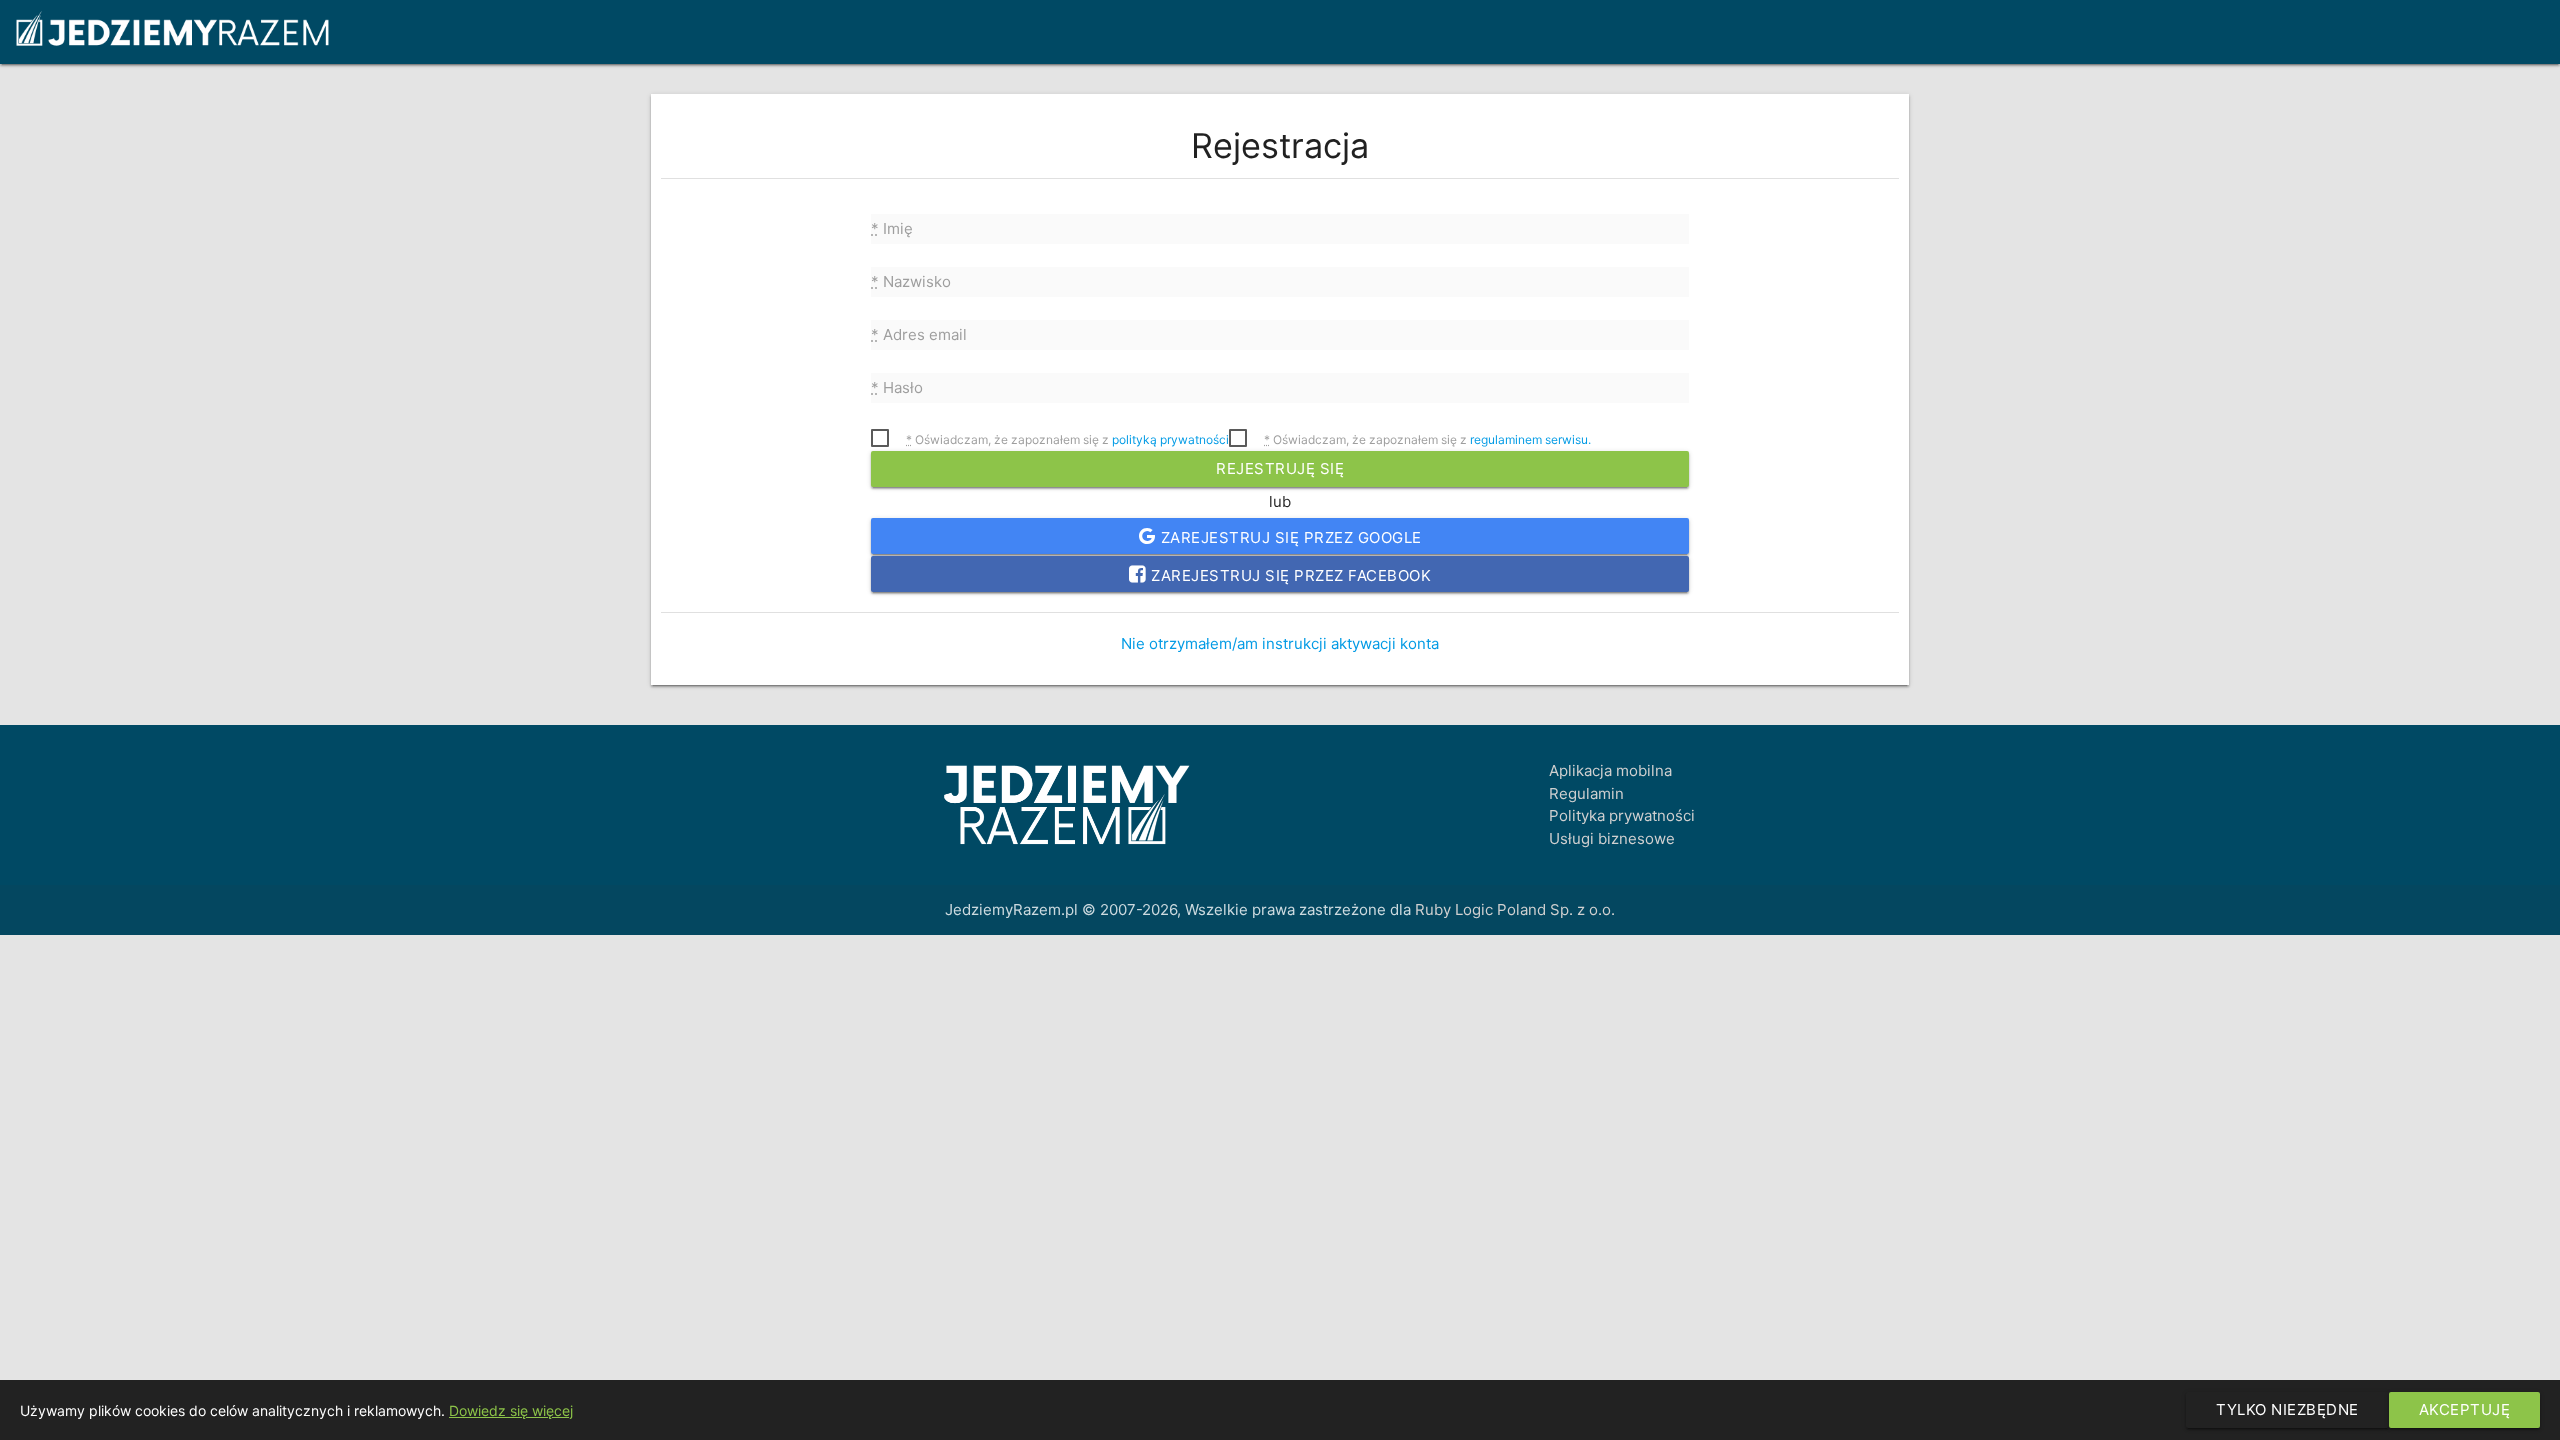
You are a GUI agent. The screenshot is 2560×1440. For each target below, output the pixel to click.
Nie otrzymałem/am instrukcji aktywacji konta (1280, 643)
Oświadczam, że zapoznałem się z (1067, 439)
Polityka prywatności (1622, 815)
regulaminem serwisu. (1530, 439)
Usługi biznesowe (1612, 838)
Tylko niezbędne (2287, 1409)
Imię (892, 228)
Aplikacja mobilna (1610, 770)
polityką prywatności (1170, 439)
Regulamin (1586, 793)
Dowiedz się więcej (511, 1410)
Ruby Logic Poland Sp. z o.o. (1515, 909)
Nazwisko (911, 281)
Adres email (919, 334)
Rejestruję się (1280, 468)
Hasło (897, 387)
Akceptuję (2465, 1409)
